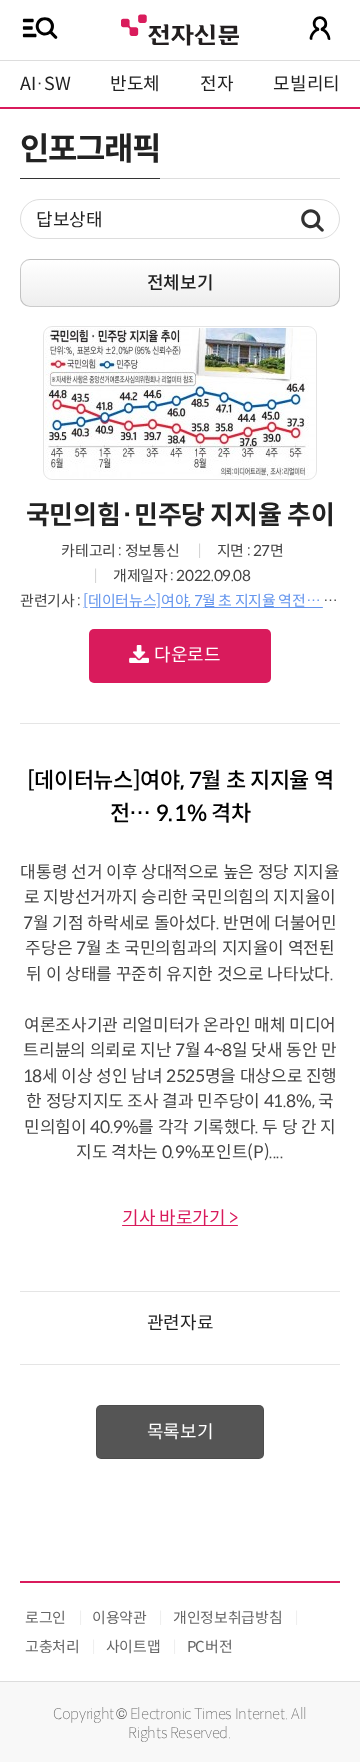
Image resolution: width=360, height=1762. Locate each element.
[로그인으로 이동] (320, 28)
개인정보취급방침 (227, 1617)
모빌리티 (306, 84)
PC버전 (210, 1646)
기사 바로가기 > (180, 1218)
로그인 (45, 1617)
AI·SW (45, 84)
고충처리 (52, 1646)
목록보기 (180, 1432)
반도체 (135, 84)
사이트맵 (133, 1646)
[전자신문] (180, 27)
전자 (216, 84)
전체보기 (180, 283)
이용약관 (119, 1617)
